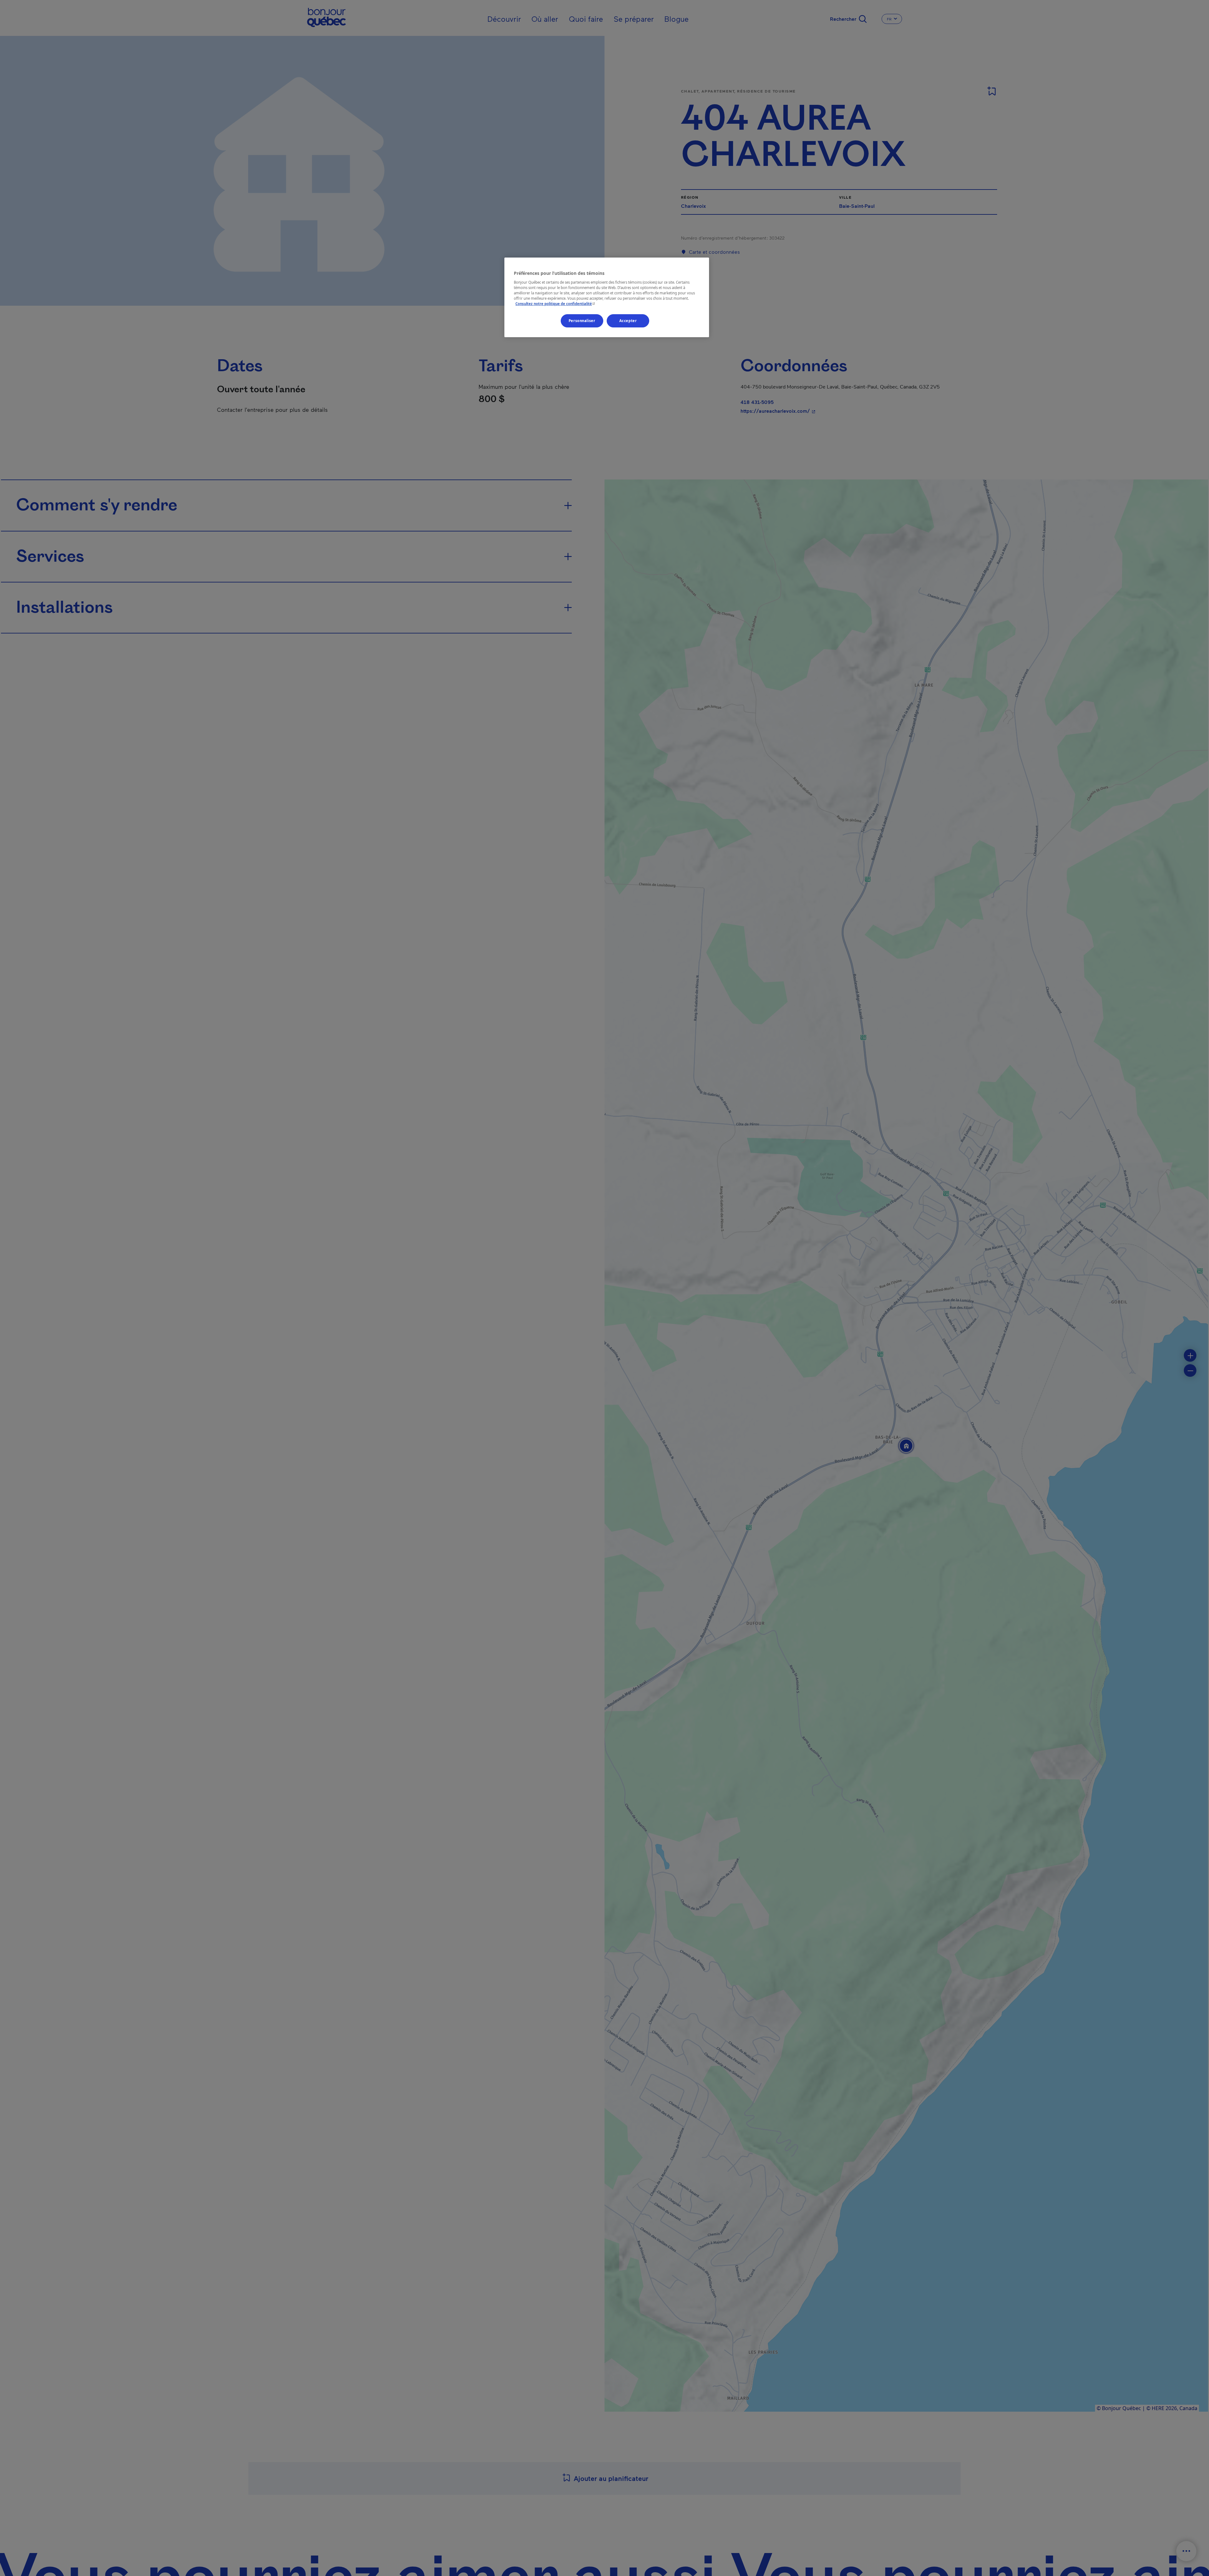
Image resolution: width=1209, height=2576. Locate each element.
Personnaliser (582, 321)
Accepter (628, 321)
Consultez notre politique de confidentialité (556, 304)
